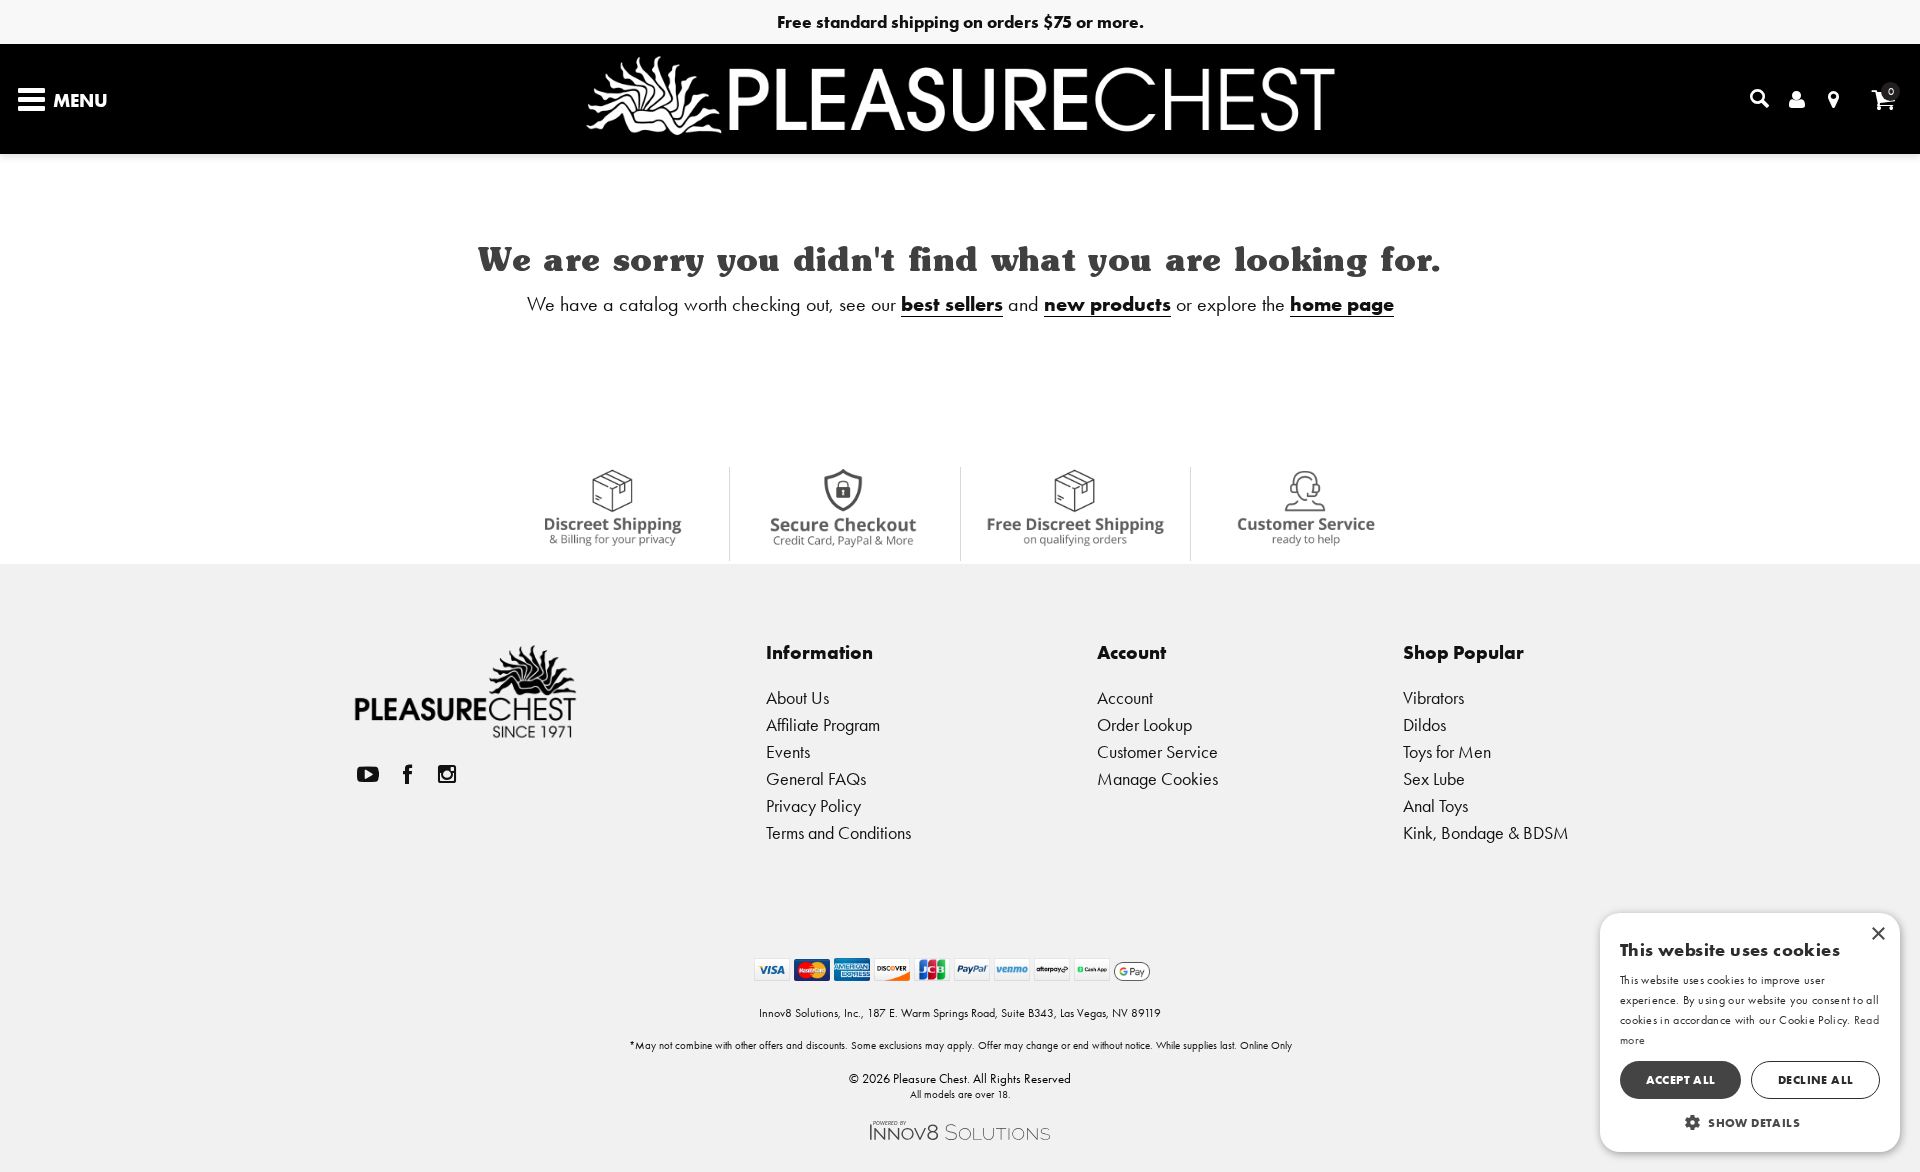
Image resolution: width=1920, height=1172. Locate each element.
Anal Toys (1435, 805)
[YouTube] (368, 774)
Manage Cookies (1157, 778)
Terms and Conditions (838, 832)
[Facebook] (408, 774)
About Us (797, 697)
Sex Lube (1434, 778)
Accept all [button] (1681, 1079)
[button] (1750, 1122)
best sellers (952, 303)
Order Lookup (1144, 724)
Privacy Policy (813, 805)
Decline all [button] (1815, 1079)
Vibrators (1433, 697)
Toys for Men (1447, 751)
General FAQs (816, 778)
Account (1125, 697)
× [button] (1877, 934)
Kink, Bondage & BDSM (1486, 832)
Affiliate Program (823, 724)
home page (1342, 303)
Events (788, 751)
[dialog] (1750, 1032)
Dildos (1424, 724)
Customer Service (1157, 751)
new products (1107, 303)
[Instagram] (447, 774)
